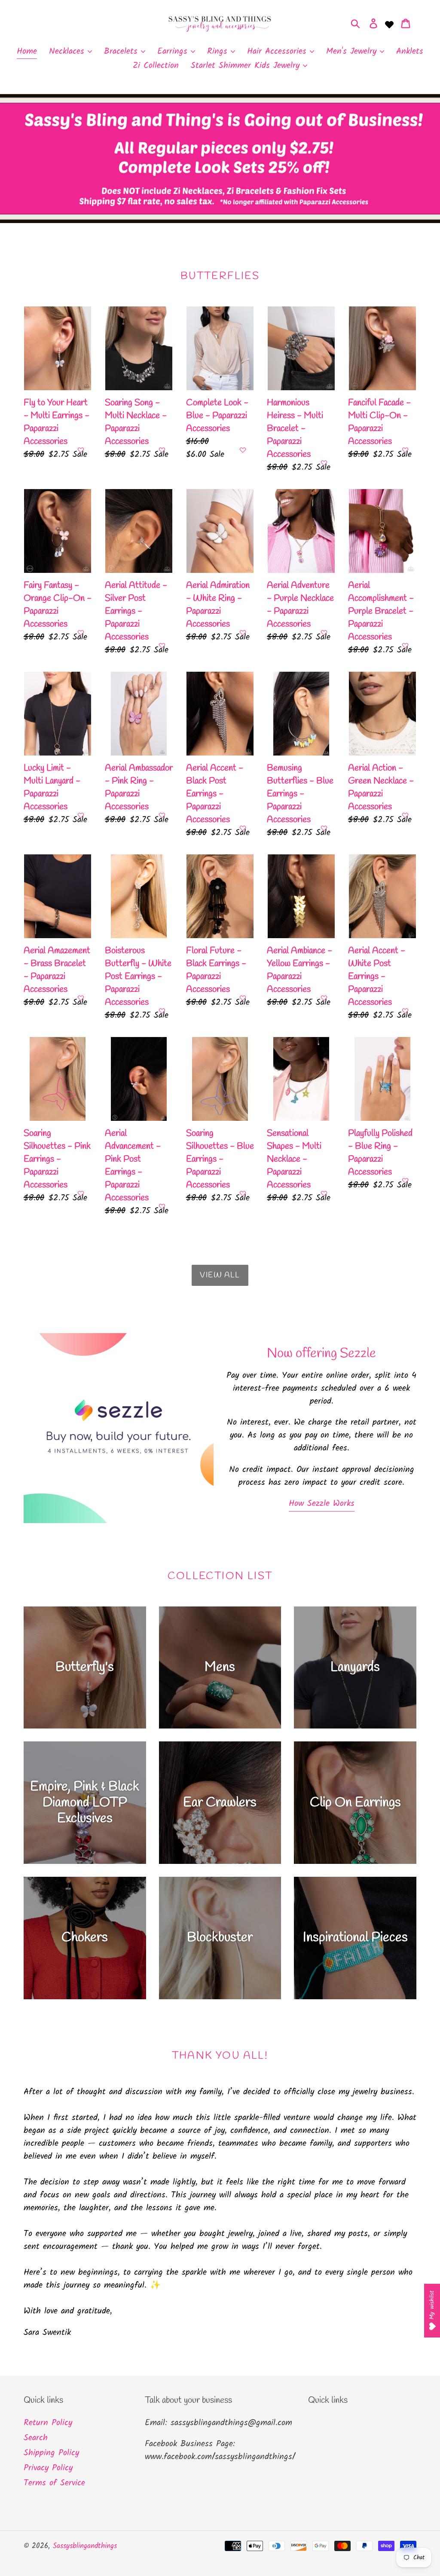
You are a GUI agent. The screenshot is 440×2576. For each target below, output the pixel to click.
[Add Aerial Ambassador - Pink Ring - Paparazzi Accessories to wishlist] (162, 815)
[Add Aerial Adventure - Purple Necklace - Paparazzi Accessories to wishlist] (324, 633)
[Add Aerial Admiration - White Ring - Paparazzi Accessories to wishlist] (243, 633)
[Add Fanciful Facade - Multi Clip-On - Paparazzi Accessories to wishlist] (405, 450)
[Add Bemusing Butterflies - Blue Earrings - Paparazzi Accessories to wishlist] (324, 828)
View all (220, 1275)
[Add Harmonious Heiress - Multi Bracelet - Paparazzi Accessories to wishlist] (324, 463)
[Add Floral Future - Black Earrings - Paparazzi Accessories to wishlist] (243, 998)
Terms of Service (54, 2483)
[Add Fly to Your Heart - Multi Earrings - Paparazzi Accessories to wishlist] (81, 450)
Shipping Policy (51, 2453)
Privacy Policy (48, 2468)
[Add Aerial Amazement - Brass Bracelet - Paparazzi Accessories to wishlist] (81, 998)
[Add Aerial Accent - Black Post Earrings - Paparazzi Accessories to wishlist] (243, 828)
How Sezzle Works (322, 1504)
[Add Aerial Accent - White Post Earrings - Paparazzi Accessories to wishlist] (405, 1011)
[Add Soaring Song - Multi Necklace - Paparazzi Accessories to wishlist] (162, 450)
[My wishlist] (389, 24)
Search (36, 2438)
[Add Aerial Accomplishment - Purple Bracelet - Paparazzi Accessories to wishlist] (405, 646)
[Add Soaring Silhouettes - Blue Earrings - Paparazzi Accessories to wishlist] (243, 1193)
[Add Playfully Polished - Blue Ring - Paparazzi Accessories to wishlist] (405, 1181)
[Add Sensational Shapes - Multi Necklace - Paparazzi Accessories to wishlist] (324, 1193)
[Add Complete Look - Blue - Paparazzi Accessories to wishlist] (243, 450)
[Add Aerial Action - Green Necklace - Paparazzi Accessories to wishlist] (405, 815)
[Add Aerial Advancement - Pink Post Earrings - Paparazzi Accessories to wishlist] (162, 1206)
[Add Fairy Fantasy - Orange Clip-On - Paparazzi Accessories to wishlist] (81, 633)
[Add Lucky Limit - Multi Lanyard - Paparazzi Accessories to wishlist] (81, 815)
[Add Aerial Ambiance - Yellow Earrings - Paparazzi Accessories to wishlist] (324, 998)
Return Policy (48, 2423)
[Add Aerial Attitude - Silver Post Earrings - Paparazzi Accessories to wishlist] (162, 646)
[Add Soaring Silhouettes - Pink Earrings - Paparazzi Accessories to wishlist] (81, 1193)
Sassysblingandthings (85, 2546)
